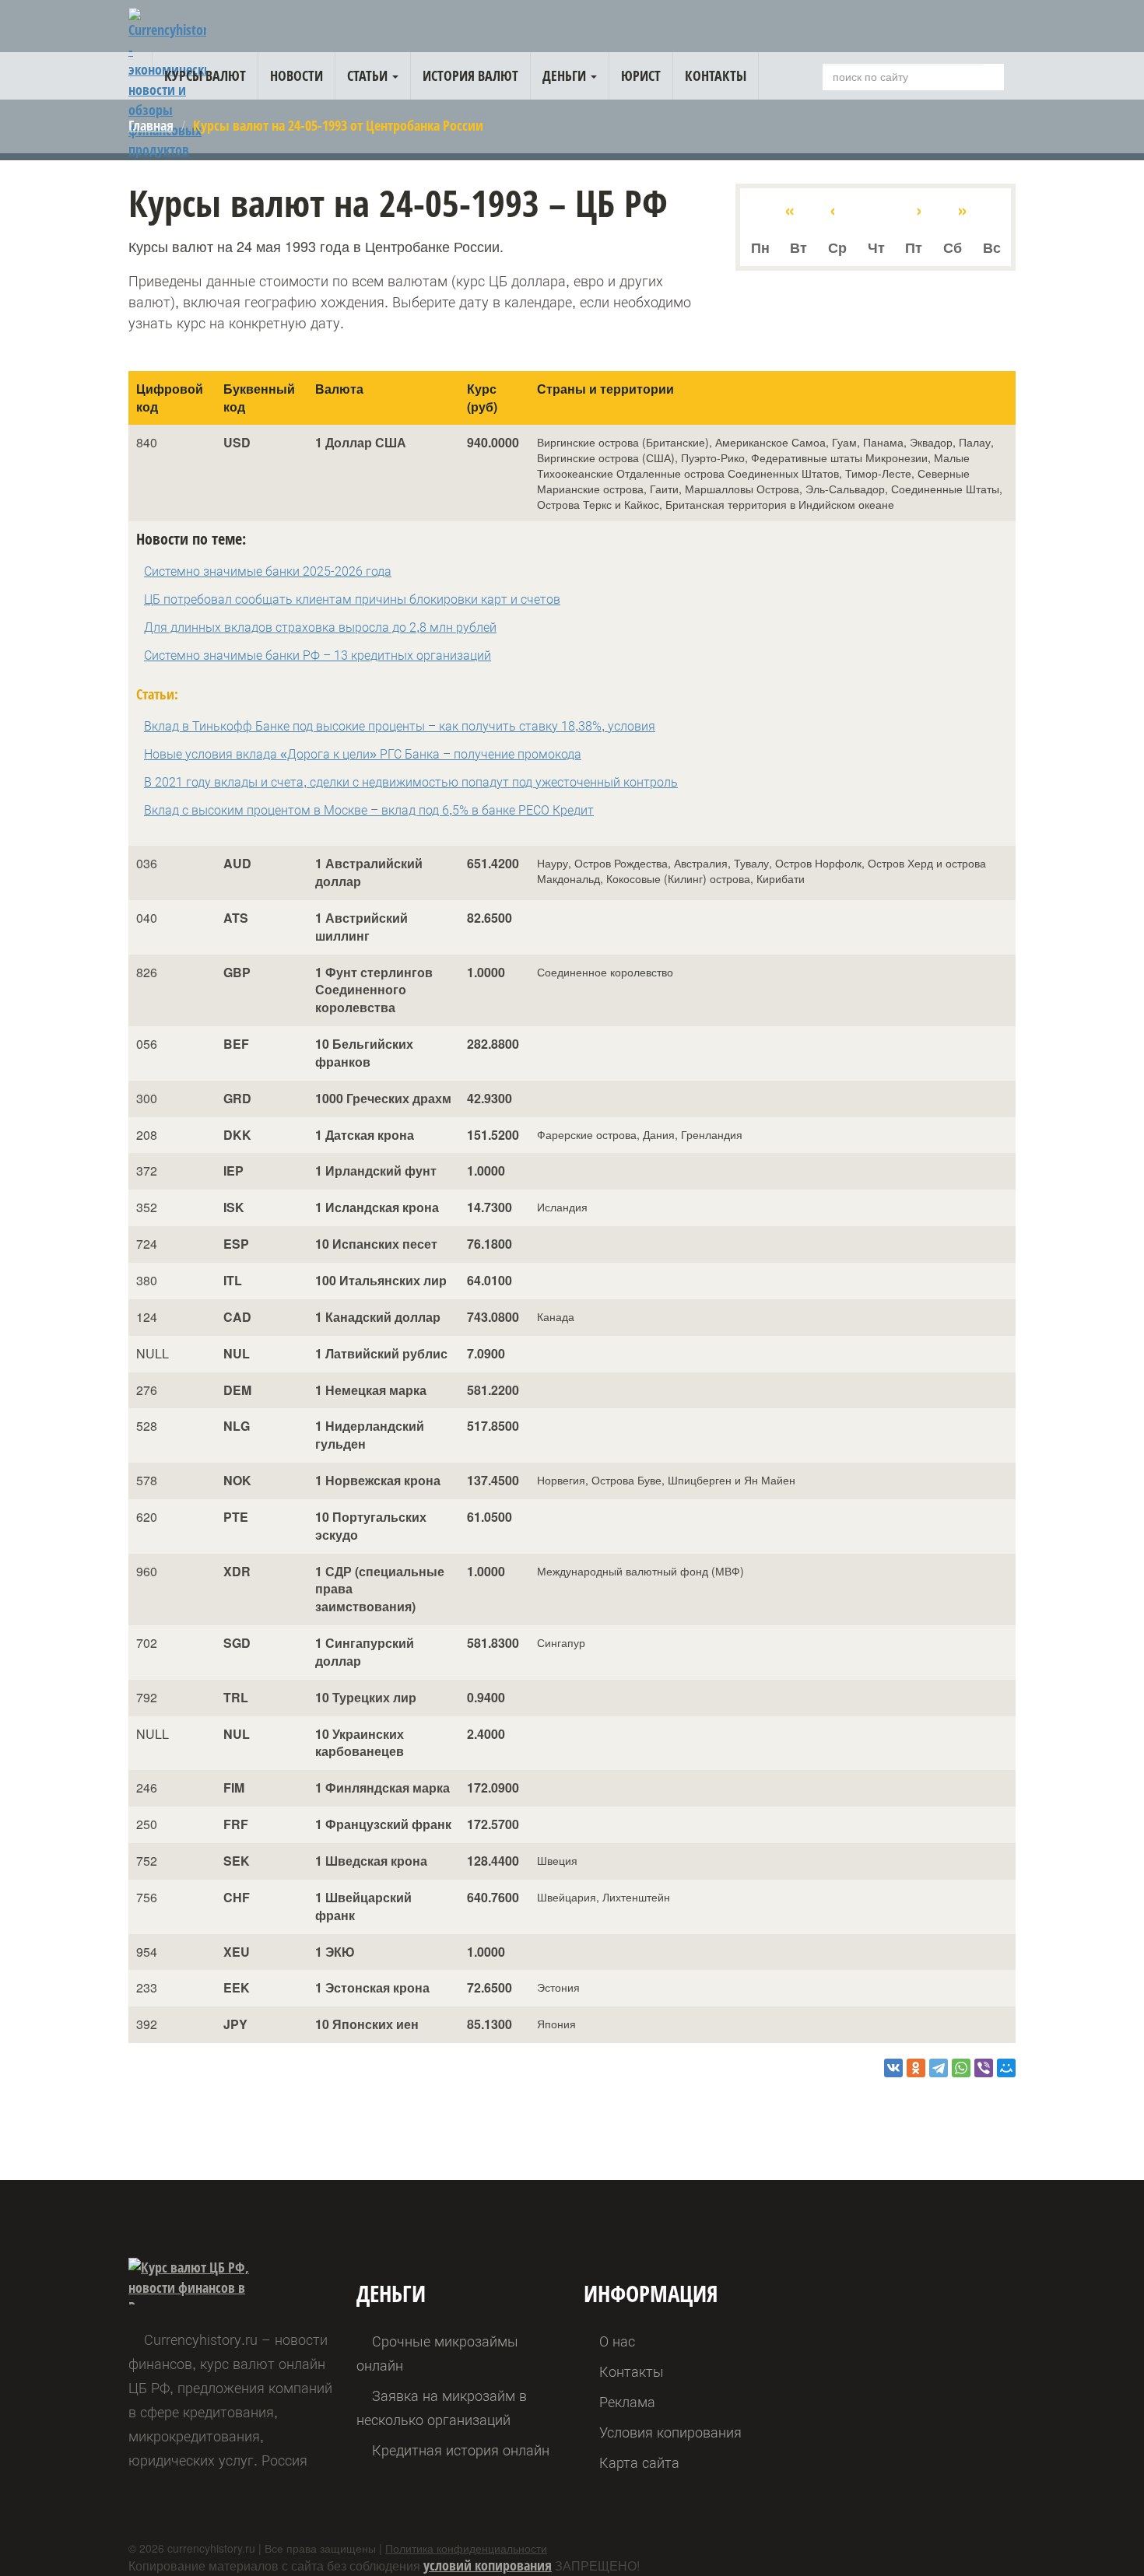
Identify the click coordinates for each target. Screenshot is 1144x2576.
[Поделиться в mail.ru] (1006, 2068)
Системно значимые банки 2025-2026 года (268, 571)
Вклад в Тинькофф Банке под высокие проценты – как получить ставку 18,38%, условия (400, 726)
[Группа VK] (1000, 29)
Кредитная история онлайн (461, 2450)
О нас (617, 2341)
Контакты (716, 75)
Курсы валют (205, 75)
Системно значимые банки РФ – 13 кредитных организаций (318, 655)
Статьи (369, 75)
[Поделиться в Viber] (984, 2068)
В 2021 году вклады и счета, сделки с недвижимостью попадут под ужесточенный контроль (411, 782)
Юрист (641, 75)
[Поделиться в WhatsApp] (961, 2068)
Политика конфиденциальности (466, 2548)
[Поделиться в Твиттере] (939, 2068)
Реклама (627, 2402)
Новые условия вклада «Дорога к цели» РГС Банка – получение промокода (363, 754)
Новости (297, 75)
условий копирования (488, 2565)
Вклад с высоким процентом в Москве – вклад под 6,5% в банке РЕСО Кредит (369, 810)
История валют (470, 75)
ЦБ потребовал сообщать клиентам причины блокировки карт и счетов (352, 599)
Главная (151, 125)
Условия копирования (670, 2432)
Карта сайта (639, 2463)
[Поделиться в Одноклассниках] (916, 2068)
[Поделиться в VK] (893, 2068)
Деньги (566, 75)
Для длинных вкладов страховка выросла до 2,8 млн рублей (320, 627)
